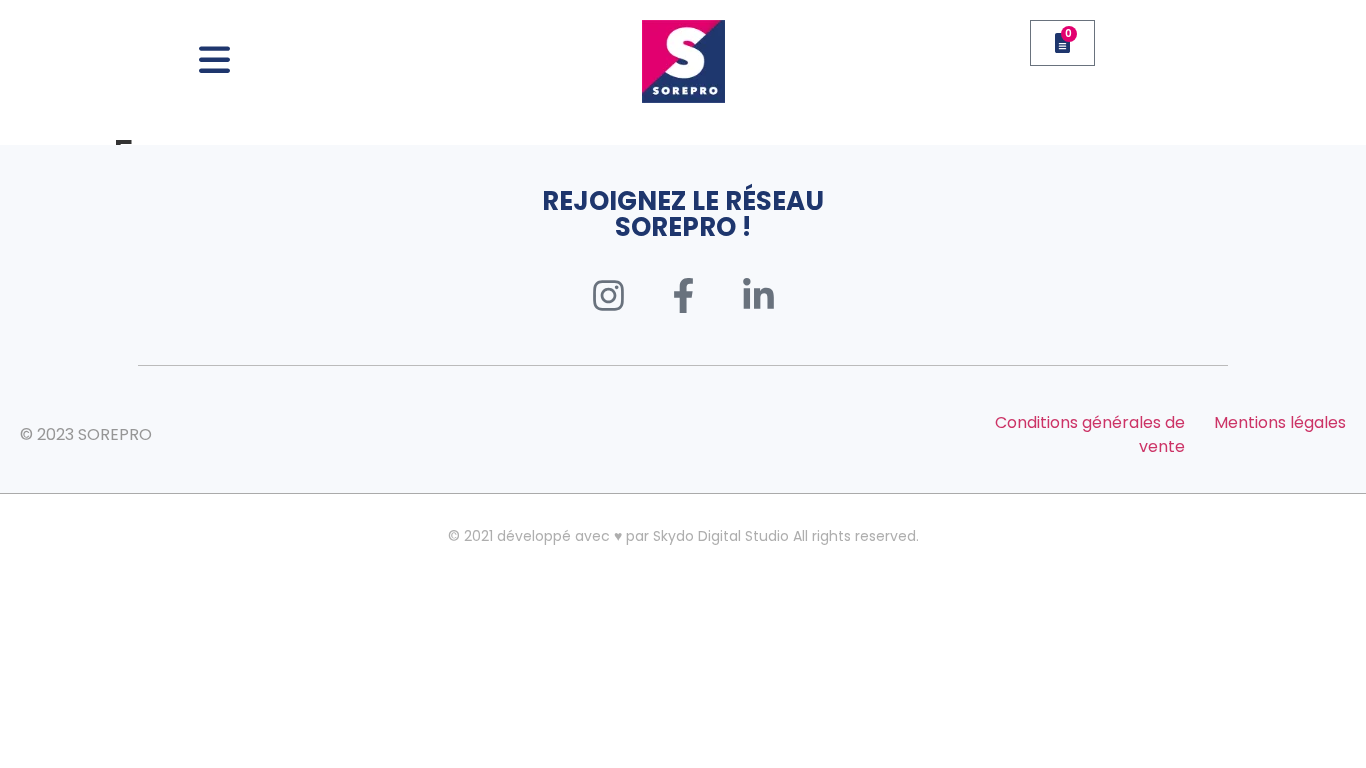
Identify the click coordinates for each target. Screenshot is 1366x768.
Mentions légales (1280, 422)
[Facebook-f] (683, 295)
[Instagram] (608, 295)
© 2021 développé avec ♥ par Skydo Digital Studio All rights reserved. (683, 536)
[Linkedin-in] (758, 295)
